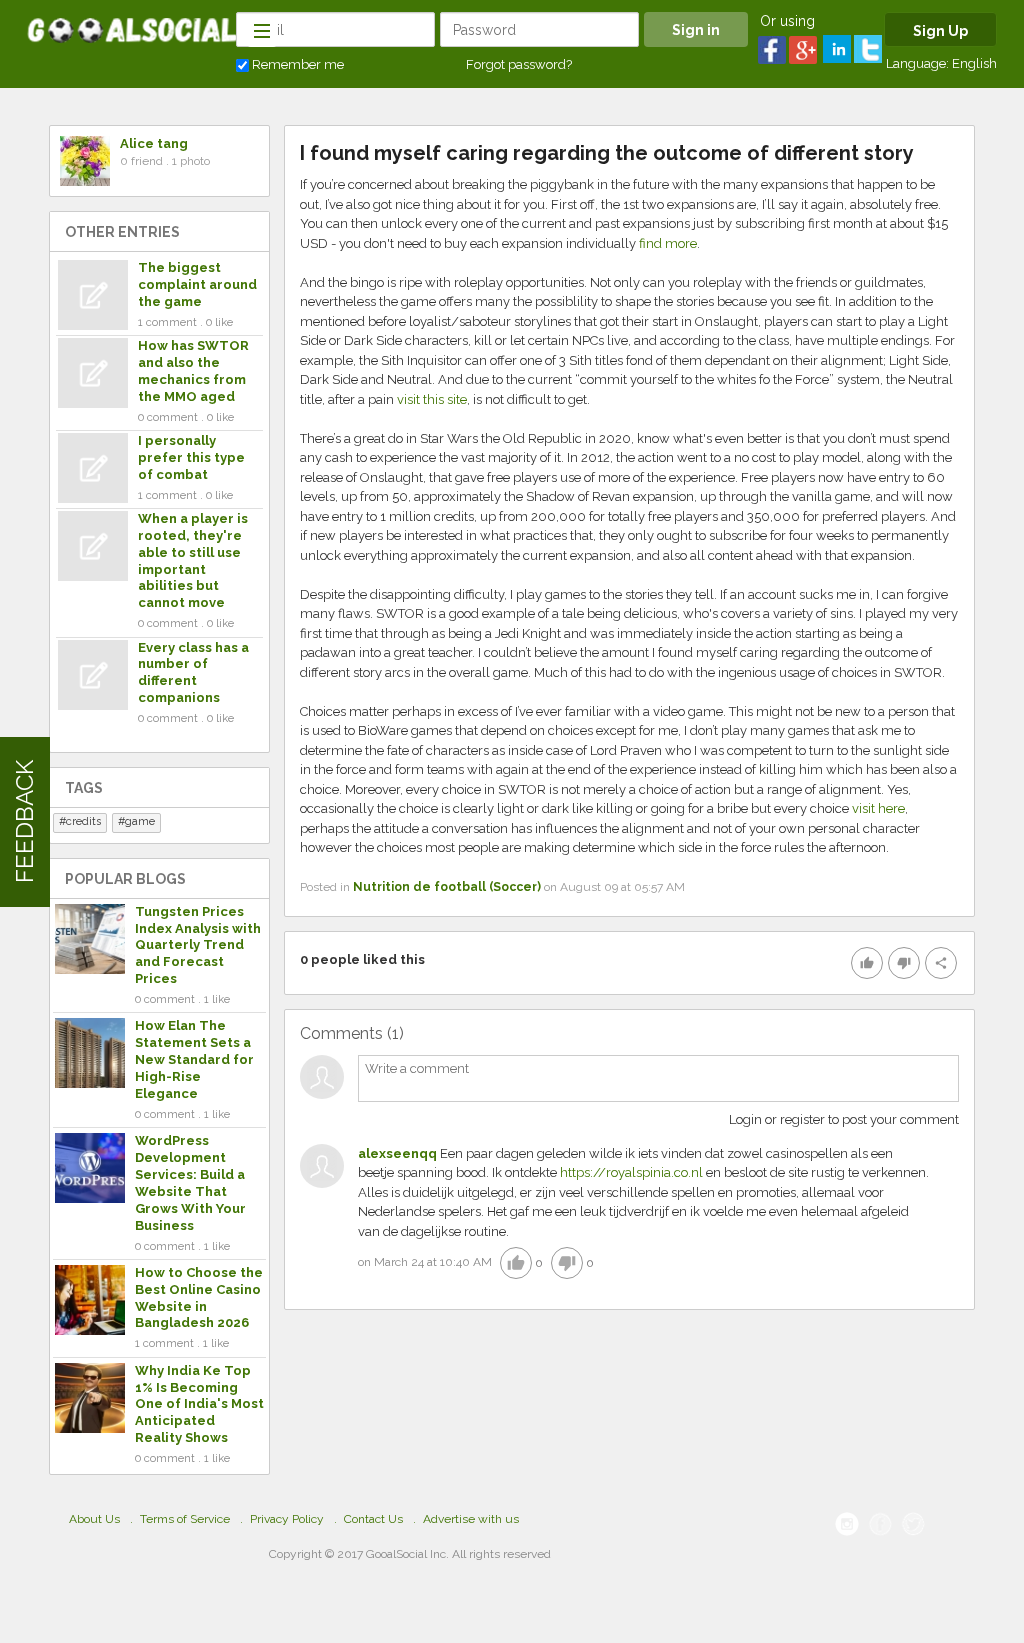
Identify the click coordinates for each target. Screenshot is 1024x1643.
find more (668, 243)
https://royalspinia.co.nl (631, 1172)
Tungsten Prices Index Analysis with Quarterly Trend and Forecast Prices (198, 945)
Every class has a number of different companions (193, 673)
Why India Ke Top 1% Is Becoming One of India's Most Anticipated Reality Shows (199, 1404)
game (140, 821)
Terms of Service (185, 1519)
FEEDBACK (24, 821)
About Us (94, 1519)
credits (83, 821)
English (974, 63)
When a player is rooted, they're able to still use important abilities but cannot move (193, 560)
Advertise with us (471, 1519)
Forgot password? (519, 64)
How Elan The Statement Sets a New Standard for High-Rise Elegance (194, 1059)
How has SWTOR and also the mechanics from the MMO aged (193, 371)
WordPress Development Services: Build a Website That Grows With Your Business (190, 1182)
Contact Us (373, 1519)
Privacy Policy (287, 1519)
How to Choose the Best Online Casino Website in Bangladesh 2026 (199, 1298)
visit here (878, 808)
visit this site (432, 399)
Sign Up (940, 31)
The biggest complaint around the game (197, 284)
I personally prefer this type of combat (191, 457)
